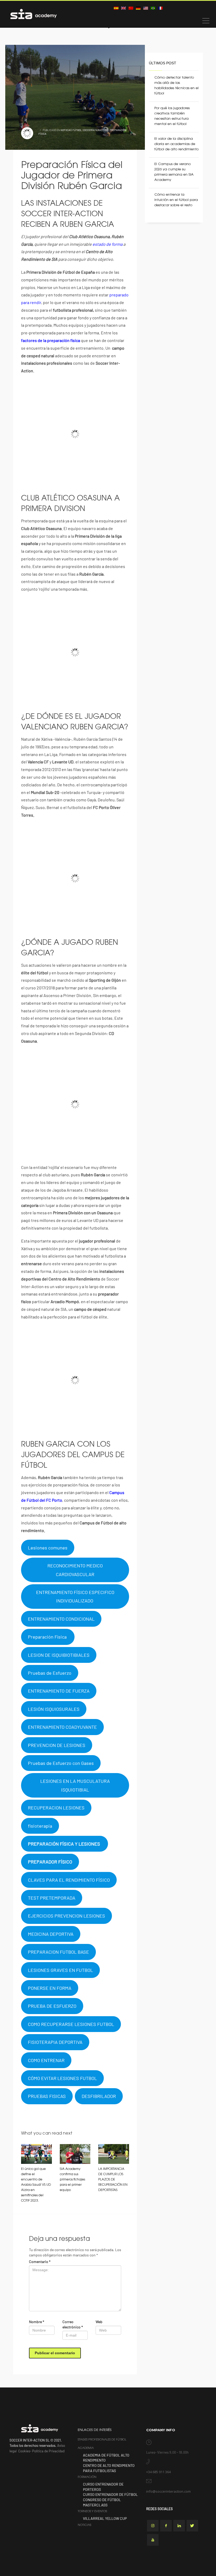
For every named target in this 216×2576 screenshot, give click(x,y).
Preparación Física (48, 1637)
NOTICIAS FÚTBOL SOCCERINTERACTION (84, 130)
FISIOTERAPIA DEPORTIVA (55, 2042)
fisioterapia (40, 1826)
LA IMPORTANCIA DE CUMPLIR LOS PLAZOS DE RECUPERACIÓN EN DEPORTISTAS (113, 2180)
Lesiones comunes (48, 1548)
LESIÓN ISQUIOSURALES (54, 1709)
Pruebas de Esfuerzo (50, 1673)
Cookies (24, 2451)
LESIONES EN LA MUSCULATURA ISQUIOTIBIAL (75, 1785)
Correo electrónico (73, 2324)
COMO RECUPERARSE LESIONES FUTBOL (71, 2024)
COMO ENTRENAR (46, 2060)
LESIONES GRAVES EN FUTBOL (60, 1970)
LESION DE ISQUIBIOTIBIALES (59, 1655)
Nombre (37, 2322)
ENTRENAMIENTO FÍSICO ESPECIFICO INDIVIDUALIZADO (75, 1596)
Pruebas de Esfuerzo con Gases (61, 1763)
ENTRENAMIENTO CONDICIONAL (61, 1619)
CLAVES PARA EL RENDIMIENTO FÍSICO (69, 1880)
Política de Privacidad (48, 2451)
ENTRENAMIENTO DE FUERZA (59, 1691)
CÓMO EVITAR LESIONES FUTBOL (62, 2078)
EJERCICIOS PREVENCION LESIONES (67, 1916)
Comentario (40, 2262)
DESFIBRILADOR (99, 2096)
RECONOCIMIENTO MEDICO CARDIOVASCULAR (75, 1570)
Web (99, 2322)
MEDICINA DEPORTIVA (51, 1934)
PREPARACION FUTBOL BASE (58, 1952)
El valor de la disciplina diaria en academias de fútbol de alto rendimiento (176, 144)
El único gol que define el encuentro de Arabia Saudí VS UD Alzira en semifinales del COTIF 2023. (36, 2185)
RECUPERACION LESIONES (56, 1808)
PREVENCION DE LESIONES (57, 1745)
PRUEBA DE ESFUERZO (52, 2006)
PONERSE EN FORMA (50, 1988)
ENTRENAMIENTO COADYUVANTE (62, 1727)
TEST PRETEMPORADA (52, 1898)
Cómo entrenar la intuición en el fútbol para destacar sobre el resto (176, 200)
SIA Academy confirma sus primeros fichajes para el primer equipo (72, 2180)
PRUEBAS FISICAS (47, 2096)
